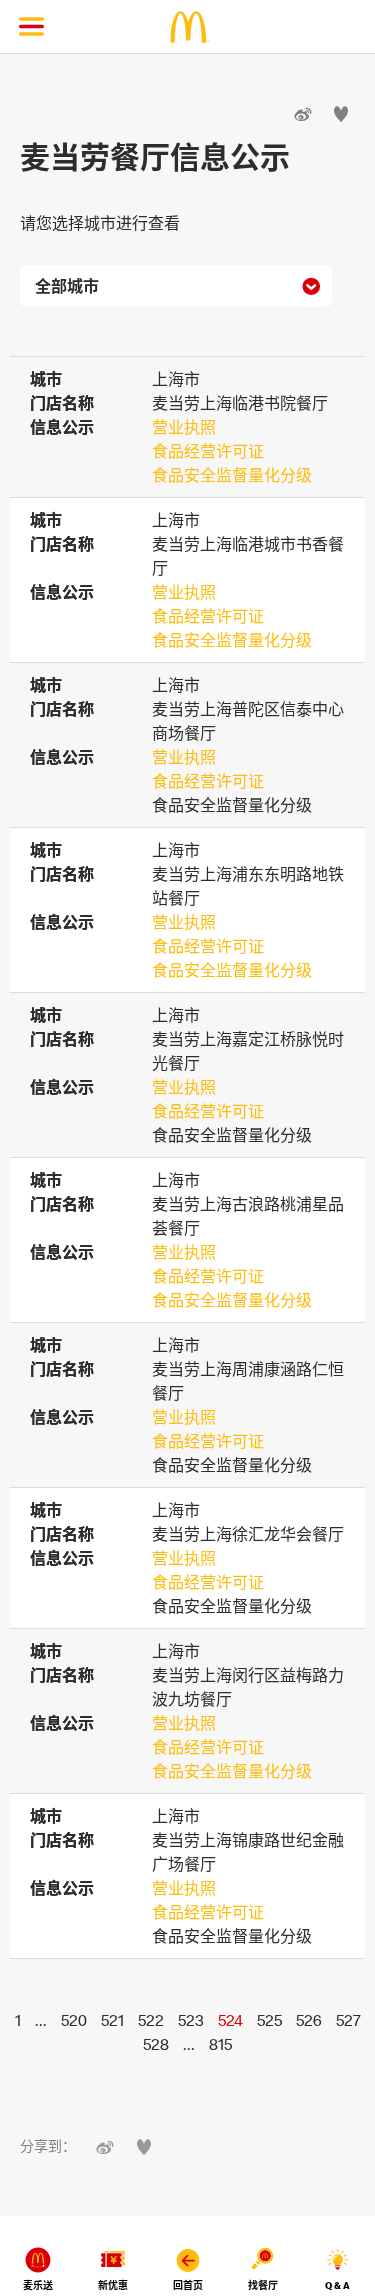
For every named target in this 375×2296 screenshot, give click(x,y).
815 (220, 2044)
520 (74, 2020)
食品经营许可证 (208, 451)
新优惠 (113, 2285)
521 (112, 2020)
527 (348, 2020)
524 (230, 2020)
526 (309, 2020)
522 (151, 2020)
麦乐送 (38, 2285)
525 (269, 2020)
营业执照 (184, 427)
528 (156, 2044)
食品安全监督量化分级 (232, 475)
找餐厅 (263, 2285)
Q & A (337, 2285)
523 (191, 2020)
